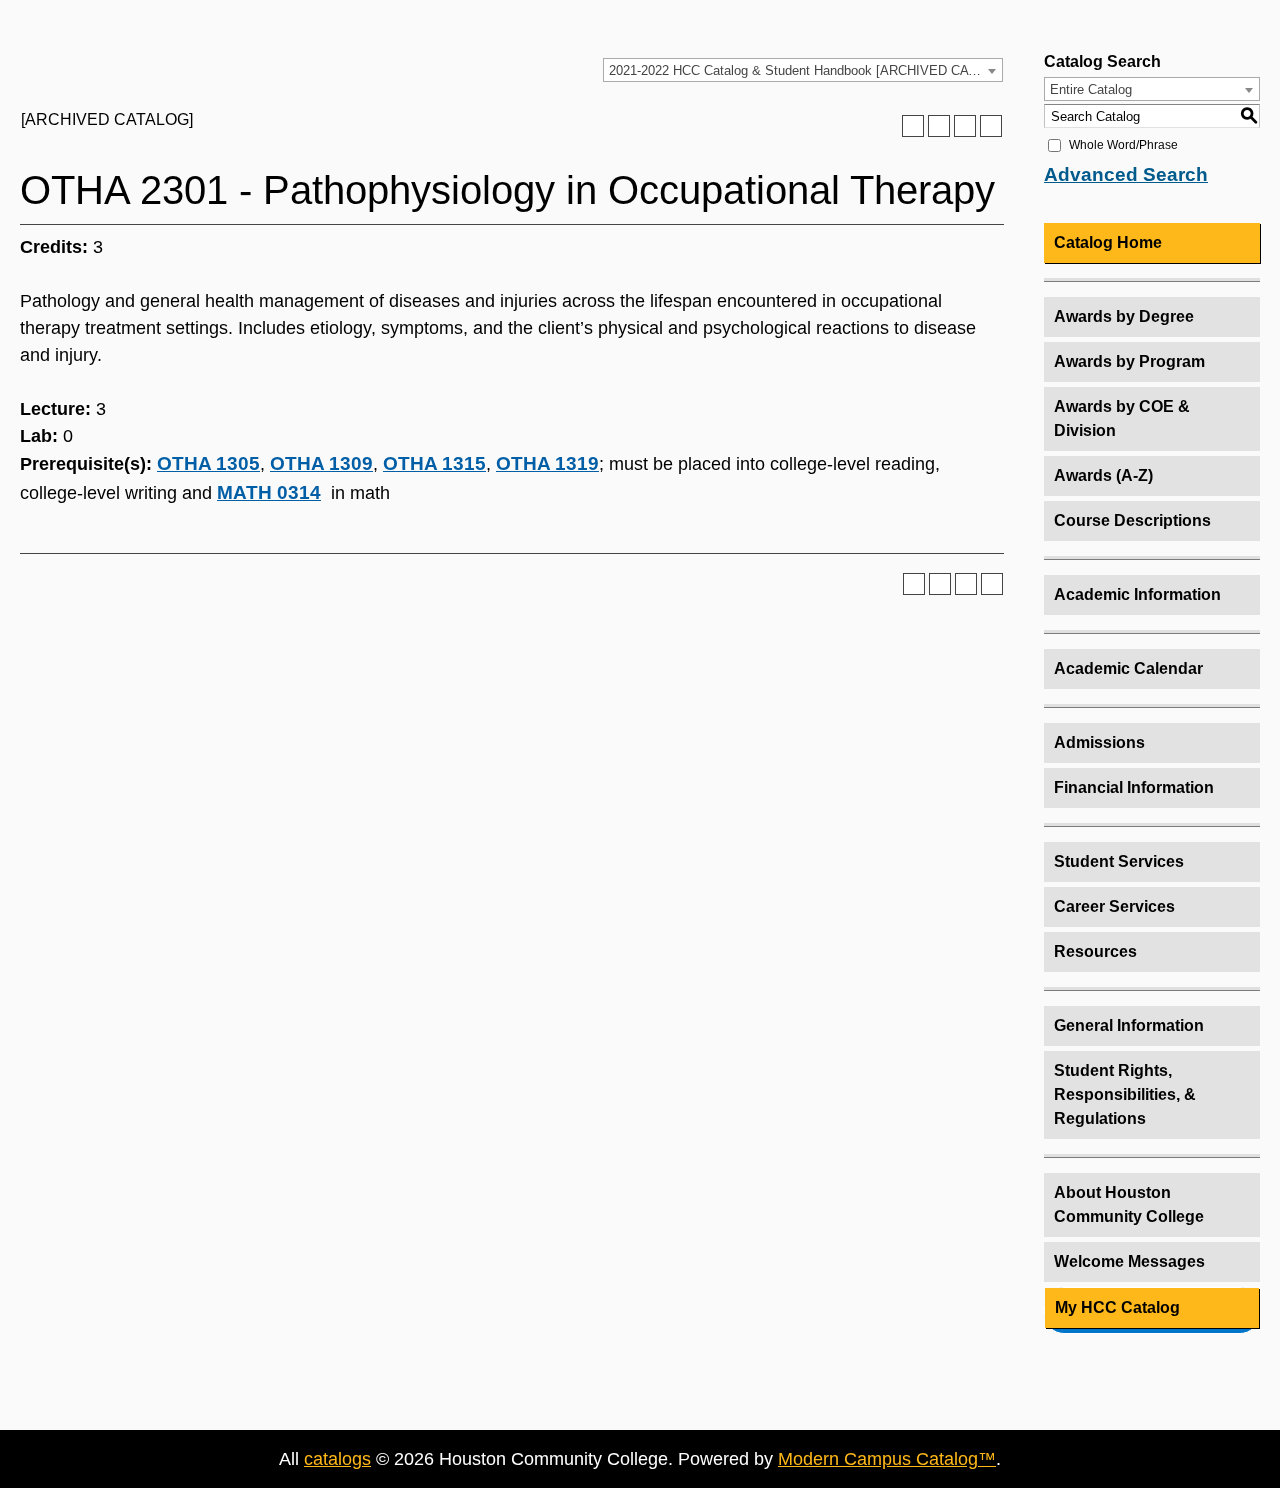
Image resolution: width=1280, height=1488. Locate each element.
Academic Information (1137, 594)
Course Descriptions (1132, 520)
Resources (1095, 951)
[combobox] (803, 70)
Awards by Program (1129, 361)
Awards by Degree (1124, 316)
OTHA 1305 (208, 463)
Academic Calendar (1128, 668)
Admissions (1099, 742)
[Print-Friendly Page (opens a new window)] (965, 126)
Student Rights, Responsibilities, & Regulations (1125, 1094)
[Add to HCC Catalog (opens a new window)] (913, 126)
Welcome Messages (1129, 1261)
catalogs (337, 1459)
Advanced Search (1126, 174)
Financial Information (1134, 787)
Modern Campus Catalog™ (887, 1459)
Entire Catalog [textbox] (1091, 89)
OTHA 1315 (434, 463)
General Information (1129, 1025)
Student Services (1119, 861)
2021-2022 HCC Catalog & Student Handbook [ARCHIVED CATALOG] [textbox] (805, 70)
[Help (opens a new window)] (991, 126)
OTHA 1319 (547, 463)
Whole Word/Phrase (1123, 145)
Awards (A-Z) (1103, 475)
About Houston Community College (1129, 1204)
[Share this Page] (939, 126)
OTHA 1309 (321, 463)
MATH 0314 (269, 492)
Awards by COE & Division (1122, 418)
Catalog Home (1108, 242)
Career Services (1114, 906)
